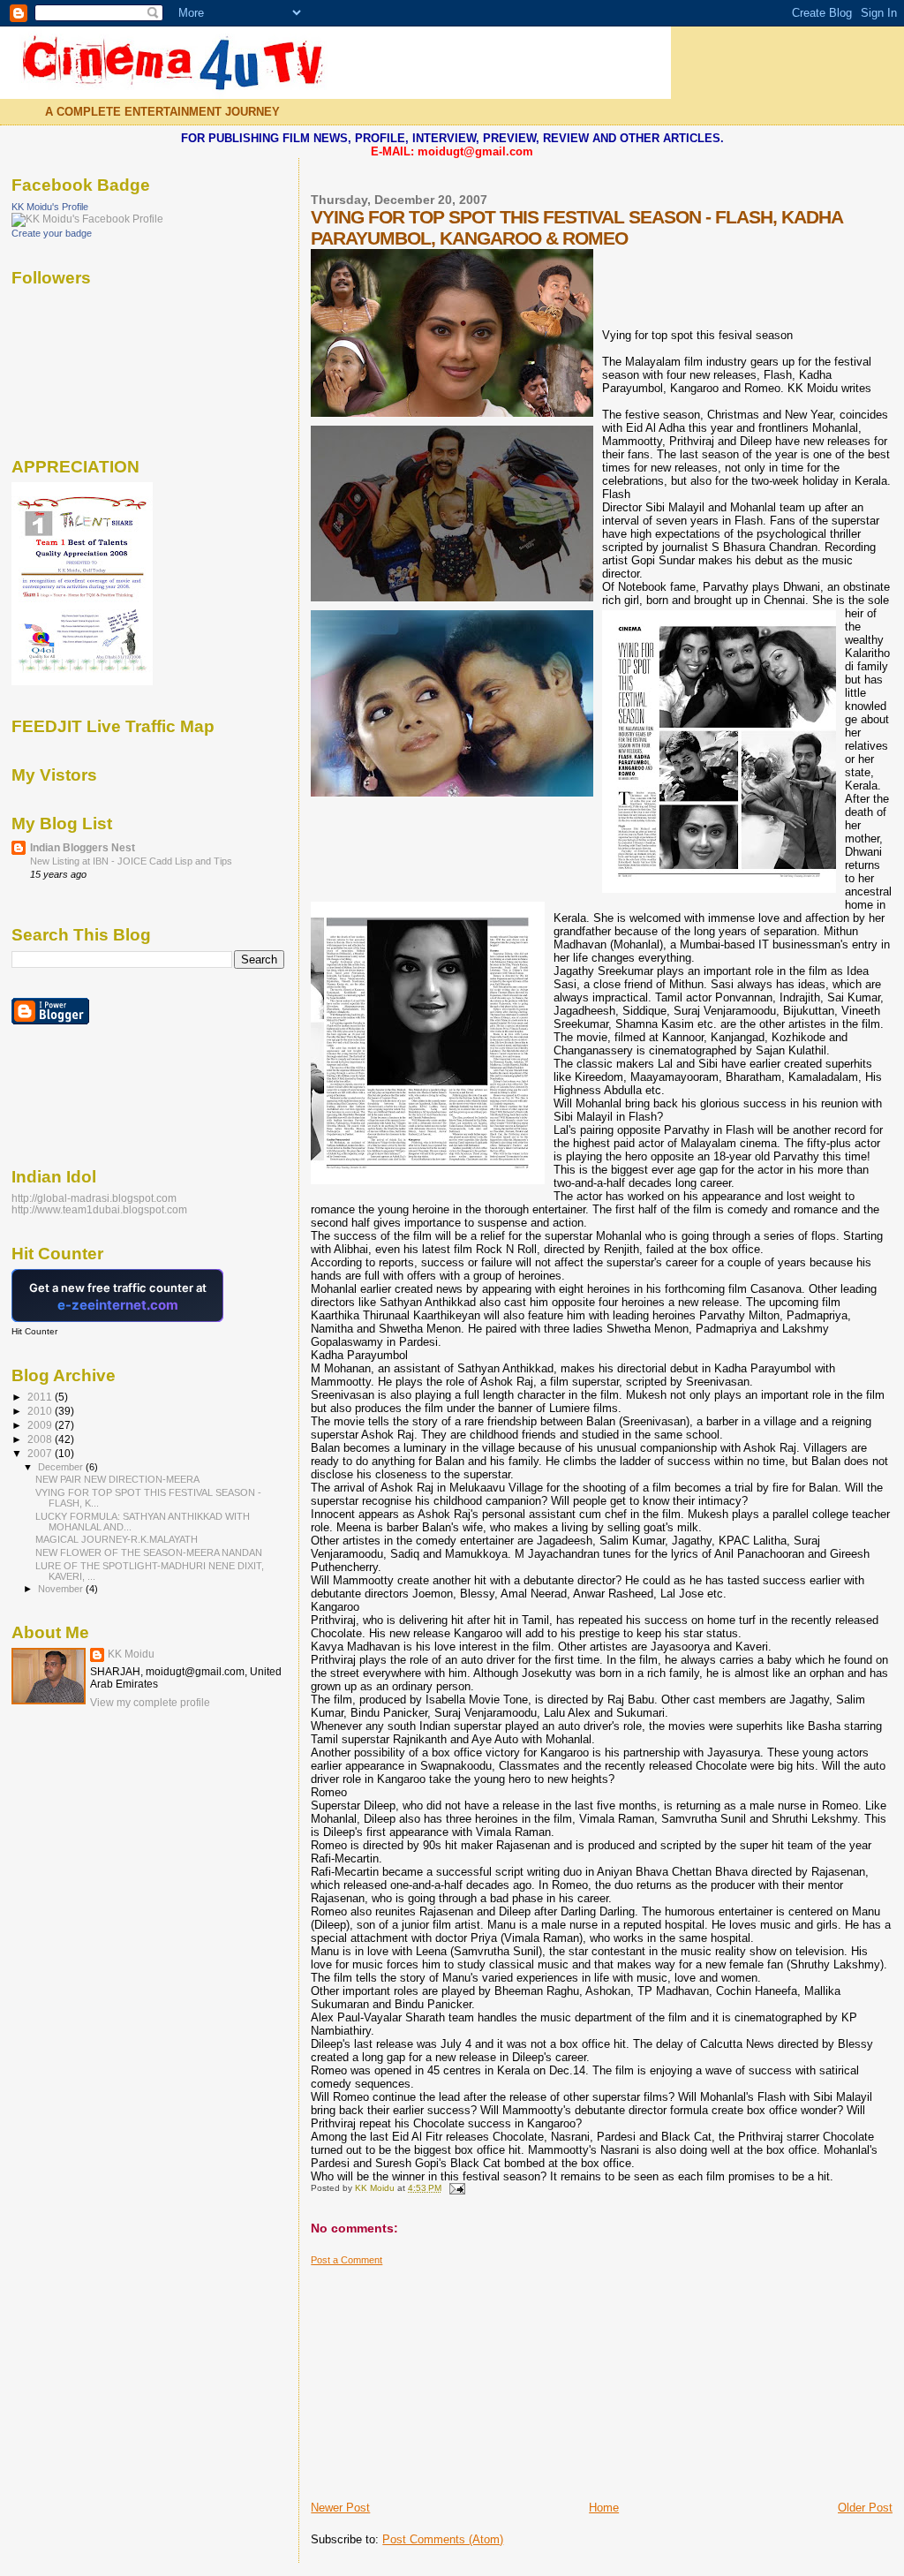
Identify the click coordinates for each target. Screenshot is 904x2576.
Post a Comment (347, 2260)
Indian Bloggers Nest (83, 847)
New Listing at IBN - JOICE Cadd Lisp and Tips (131, 861)
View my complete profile (150, 1703)
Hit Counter (34, 1331)
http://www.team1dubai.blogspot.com (99, 1209)
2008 (41, 1439)
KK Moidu (131, 1654)
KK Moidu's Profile (50, 207)
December (62, 1467)
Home (604, 2508)
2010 (41, 1411)
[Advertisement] (443, 2376)
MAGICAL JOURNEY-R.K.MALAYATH (117, 1539)
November (62, 1589)
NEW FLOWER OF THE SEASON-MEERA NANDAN (149, 1552)
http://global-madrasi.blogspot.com (94, 1198)
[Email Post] (456, 2188)
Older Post (865, 2508)
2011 (41, 1397)
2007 (41, 1453)
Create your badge (52, 233)
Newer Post (340, 2508)
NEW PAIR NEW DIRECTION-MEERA (117, 1479)
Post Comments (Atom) (443, 2539)
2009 (41, 1425)
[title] (87, 219)
